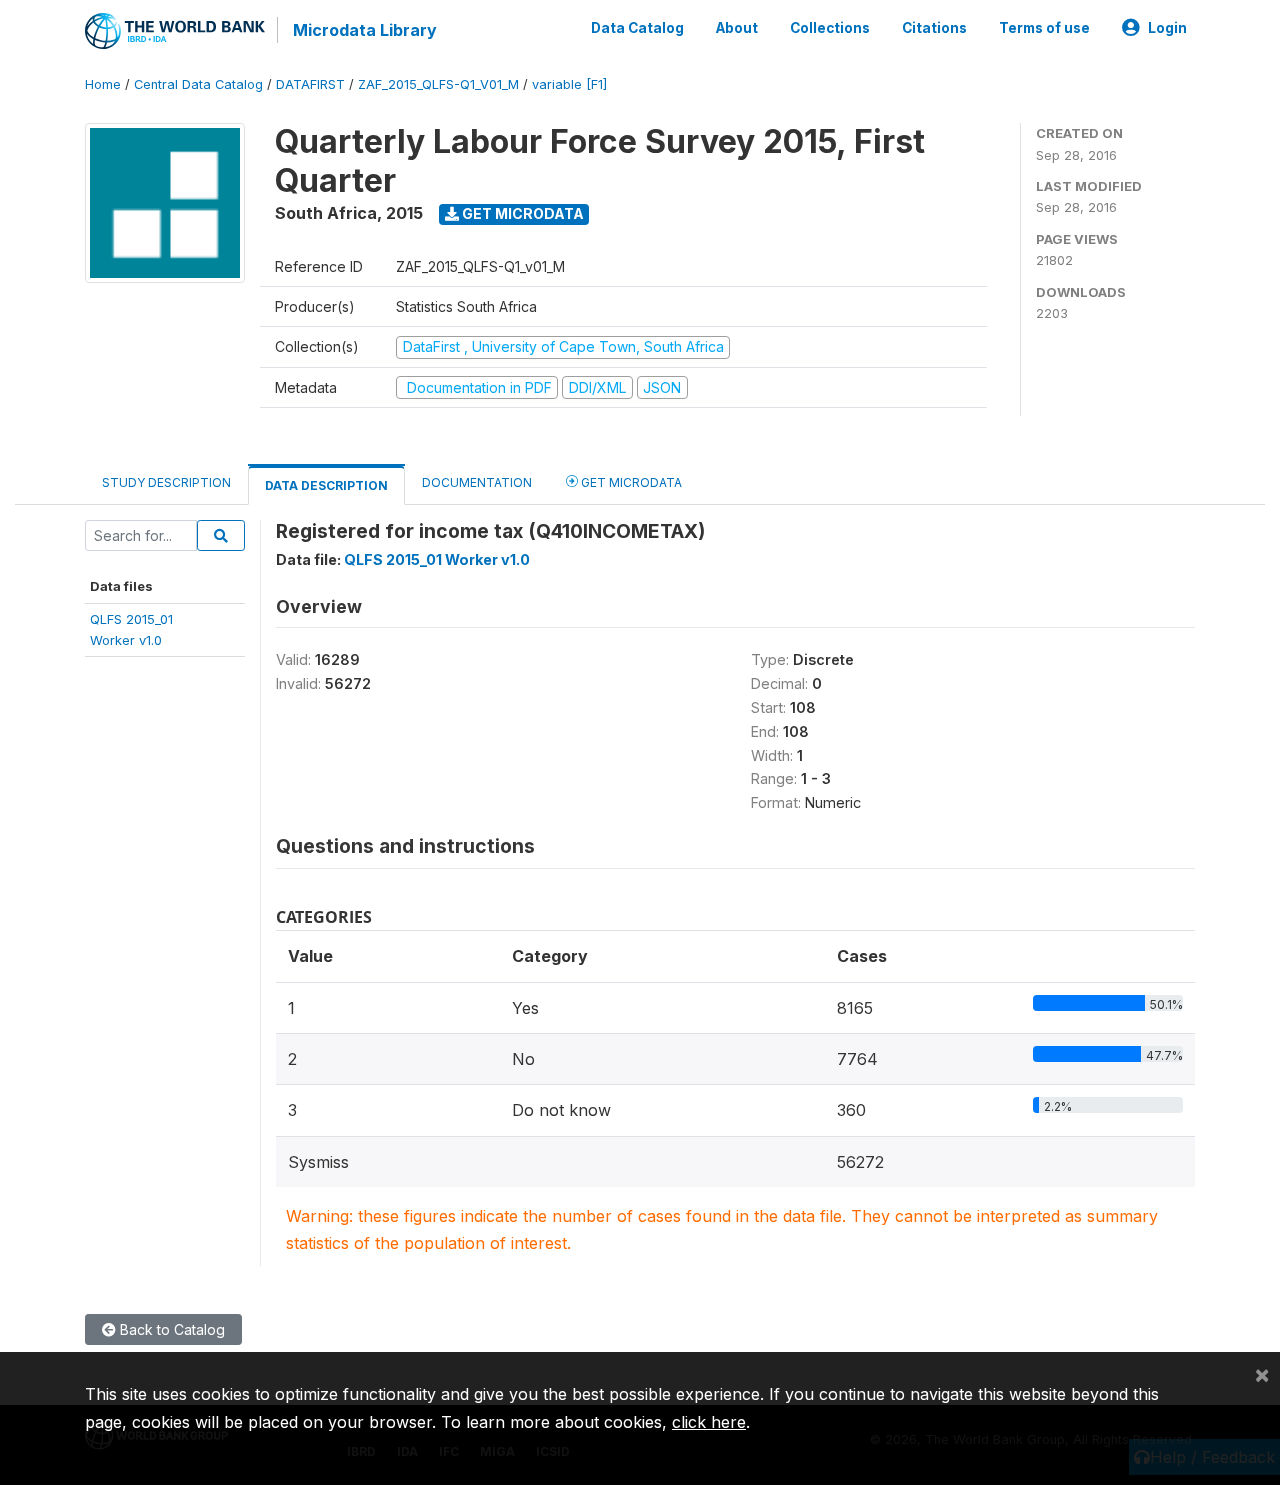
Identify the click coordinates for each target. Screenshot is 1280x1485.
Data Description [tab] (326, 485)
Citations (934, 28)
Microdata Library (365, 30)
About (737, 28)
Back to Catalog (170, 1329)
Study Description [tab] (166, 482)
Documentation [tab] (477, 482)
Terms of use (1044, 28)
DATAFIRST (310, 84)
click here (709, 1422)
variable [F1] (569, 84)
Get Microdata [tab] (630, 482)
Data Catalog (637, 28)
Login (1167, 28)
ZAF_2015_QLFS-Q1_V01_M (438, 84)
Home (103, 84)
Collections (830, 28)
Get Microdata (521, 213)
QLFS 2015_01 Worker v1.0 (437, 559)
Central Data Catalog (198, 84)
